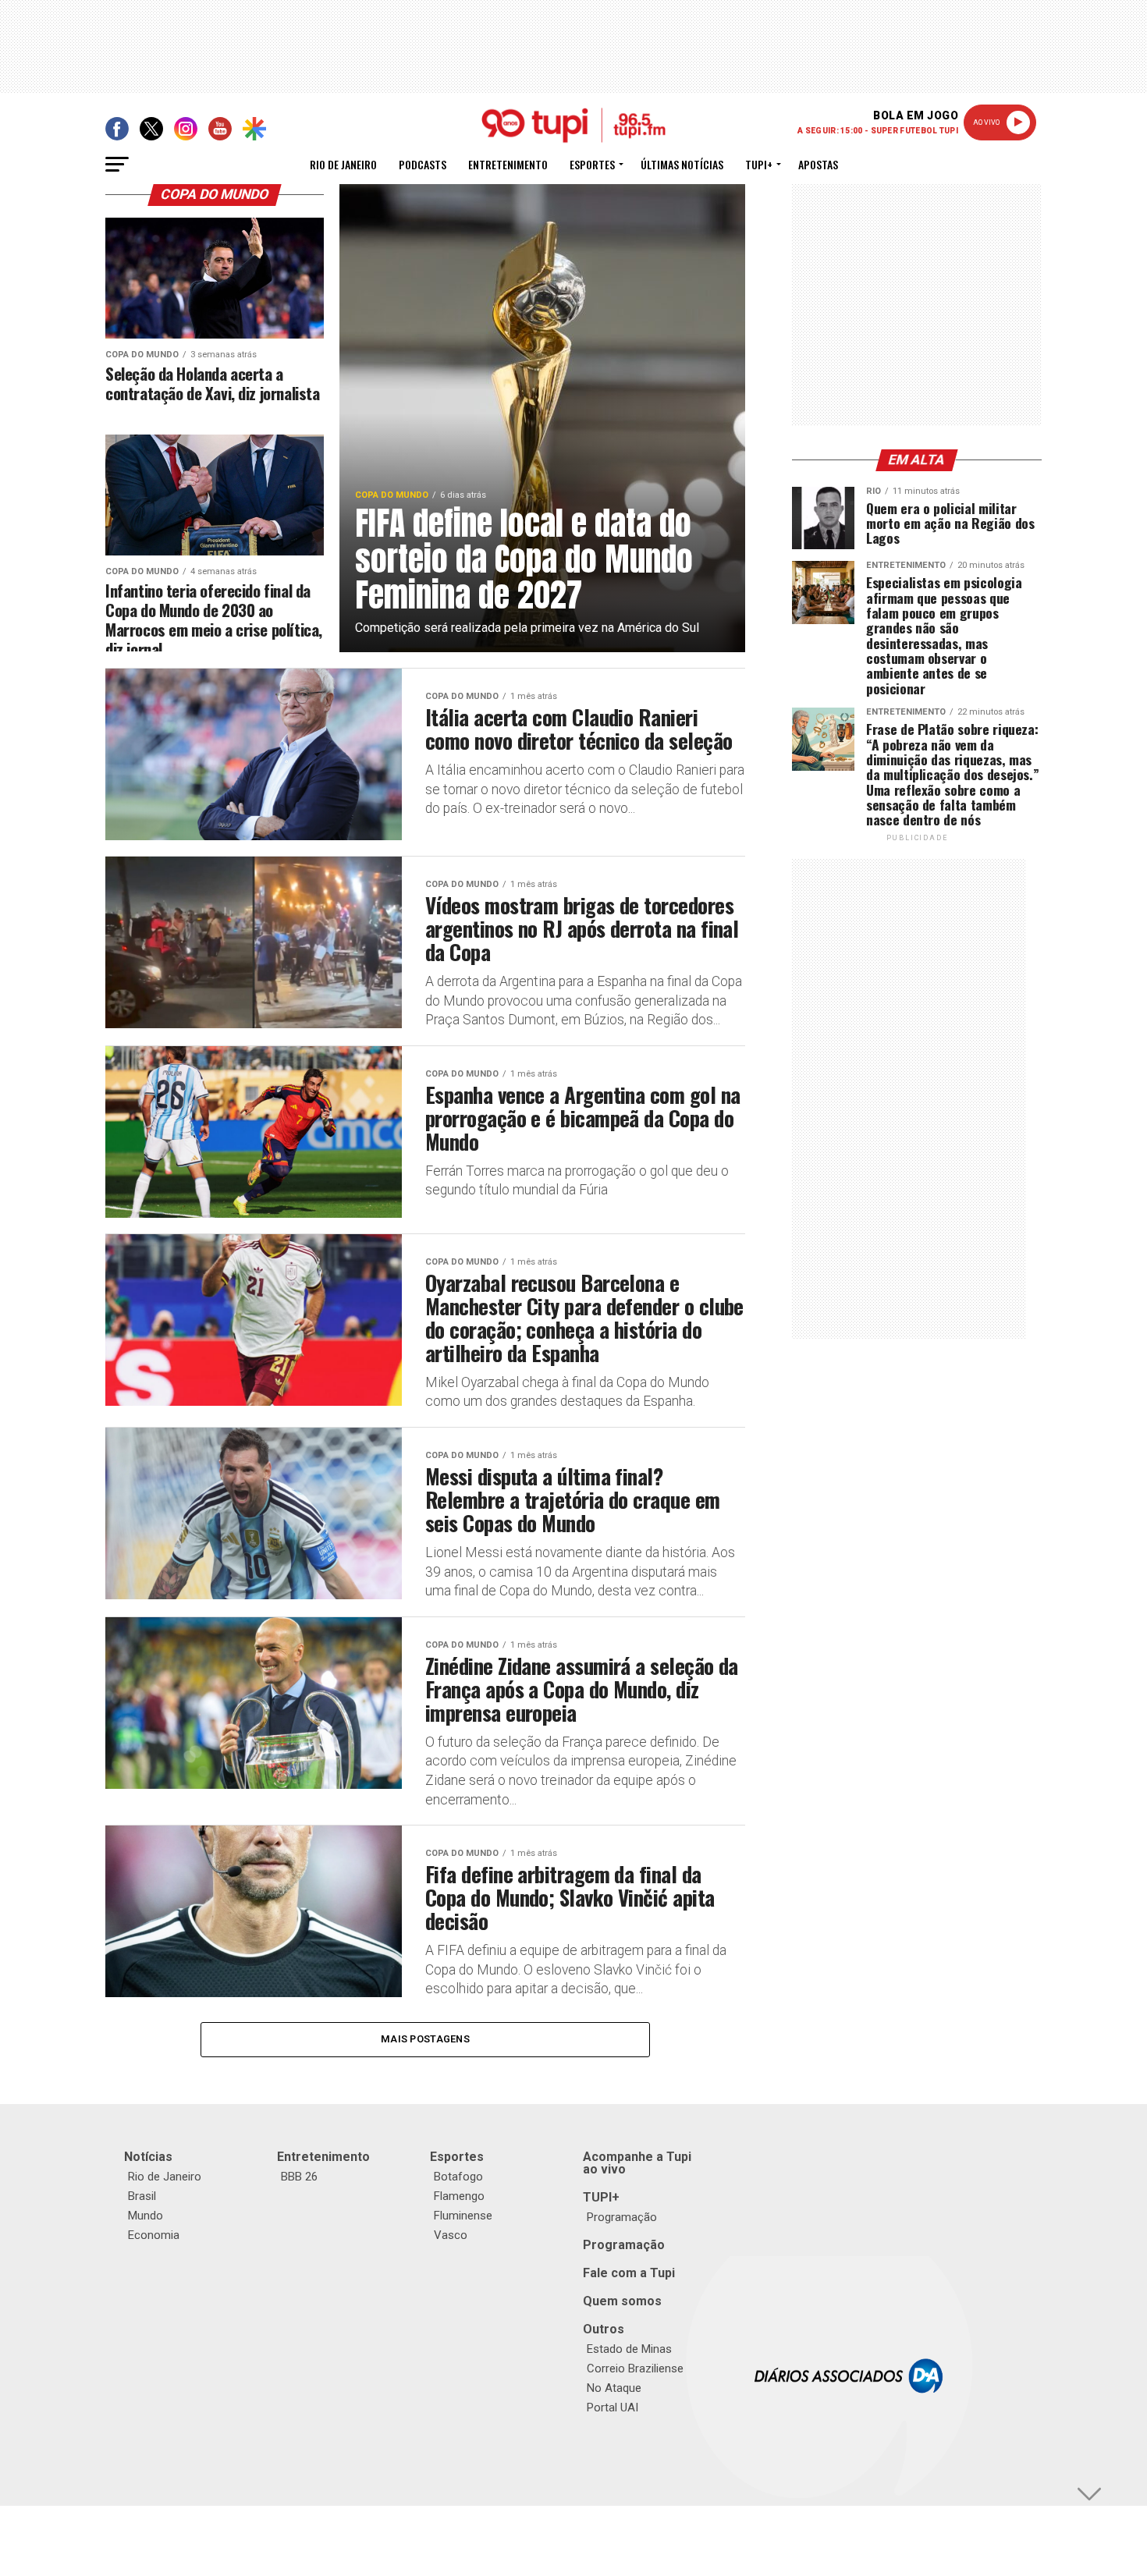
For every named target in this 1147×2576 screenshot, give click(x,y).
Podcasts (423, 164)
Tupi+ (759, 164)
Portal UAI (613, 2407)
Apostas (818, 164)
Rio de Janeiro (343, 164)
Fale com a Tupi (629, 2273)
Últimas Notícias (682, 164)
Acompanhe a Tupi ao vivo (637, 2163)
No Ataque (614, 2388)
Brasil (142, 2196)
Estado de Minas (629, 2349)
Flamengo (459, 2196)
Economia (154, 2235)
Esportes (592, 164)
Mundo (146, 2216)
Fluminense (463, 2216)
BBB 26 (299, 2177)
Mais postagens (425, 2039)
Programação (622, 2217)
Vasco (451, 2235)
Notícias (148, 2157)
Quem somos (622, 2301)
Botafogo (458, 2177)
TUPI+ (601, 2197)
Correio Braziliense (635, 2368)
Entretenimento (508, 164)
